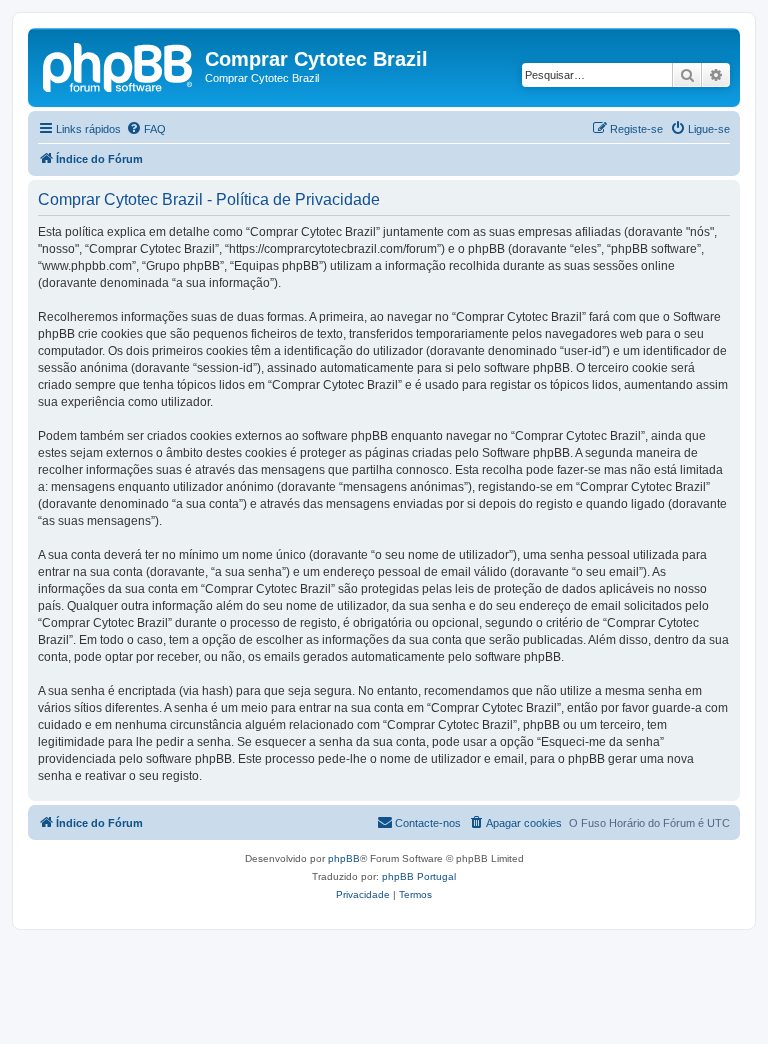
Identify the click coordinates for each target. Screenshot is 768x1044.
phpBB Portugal (419, 876)
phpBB (344, 858)
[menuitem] (146, 129)
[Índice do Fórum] (119, 65)
